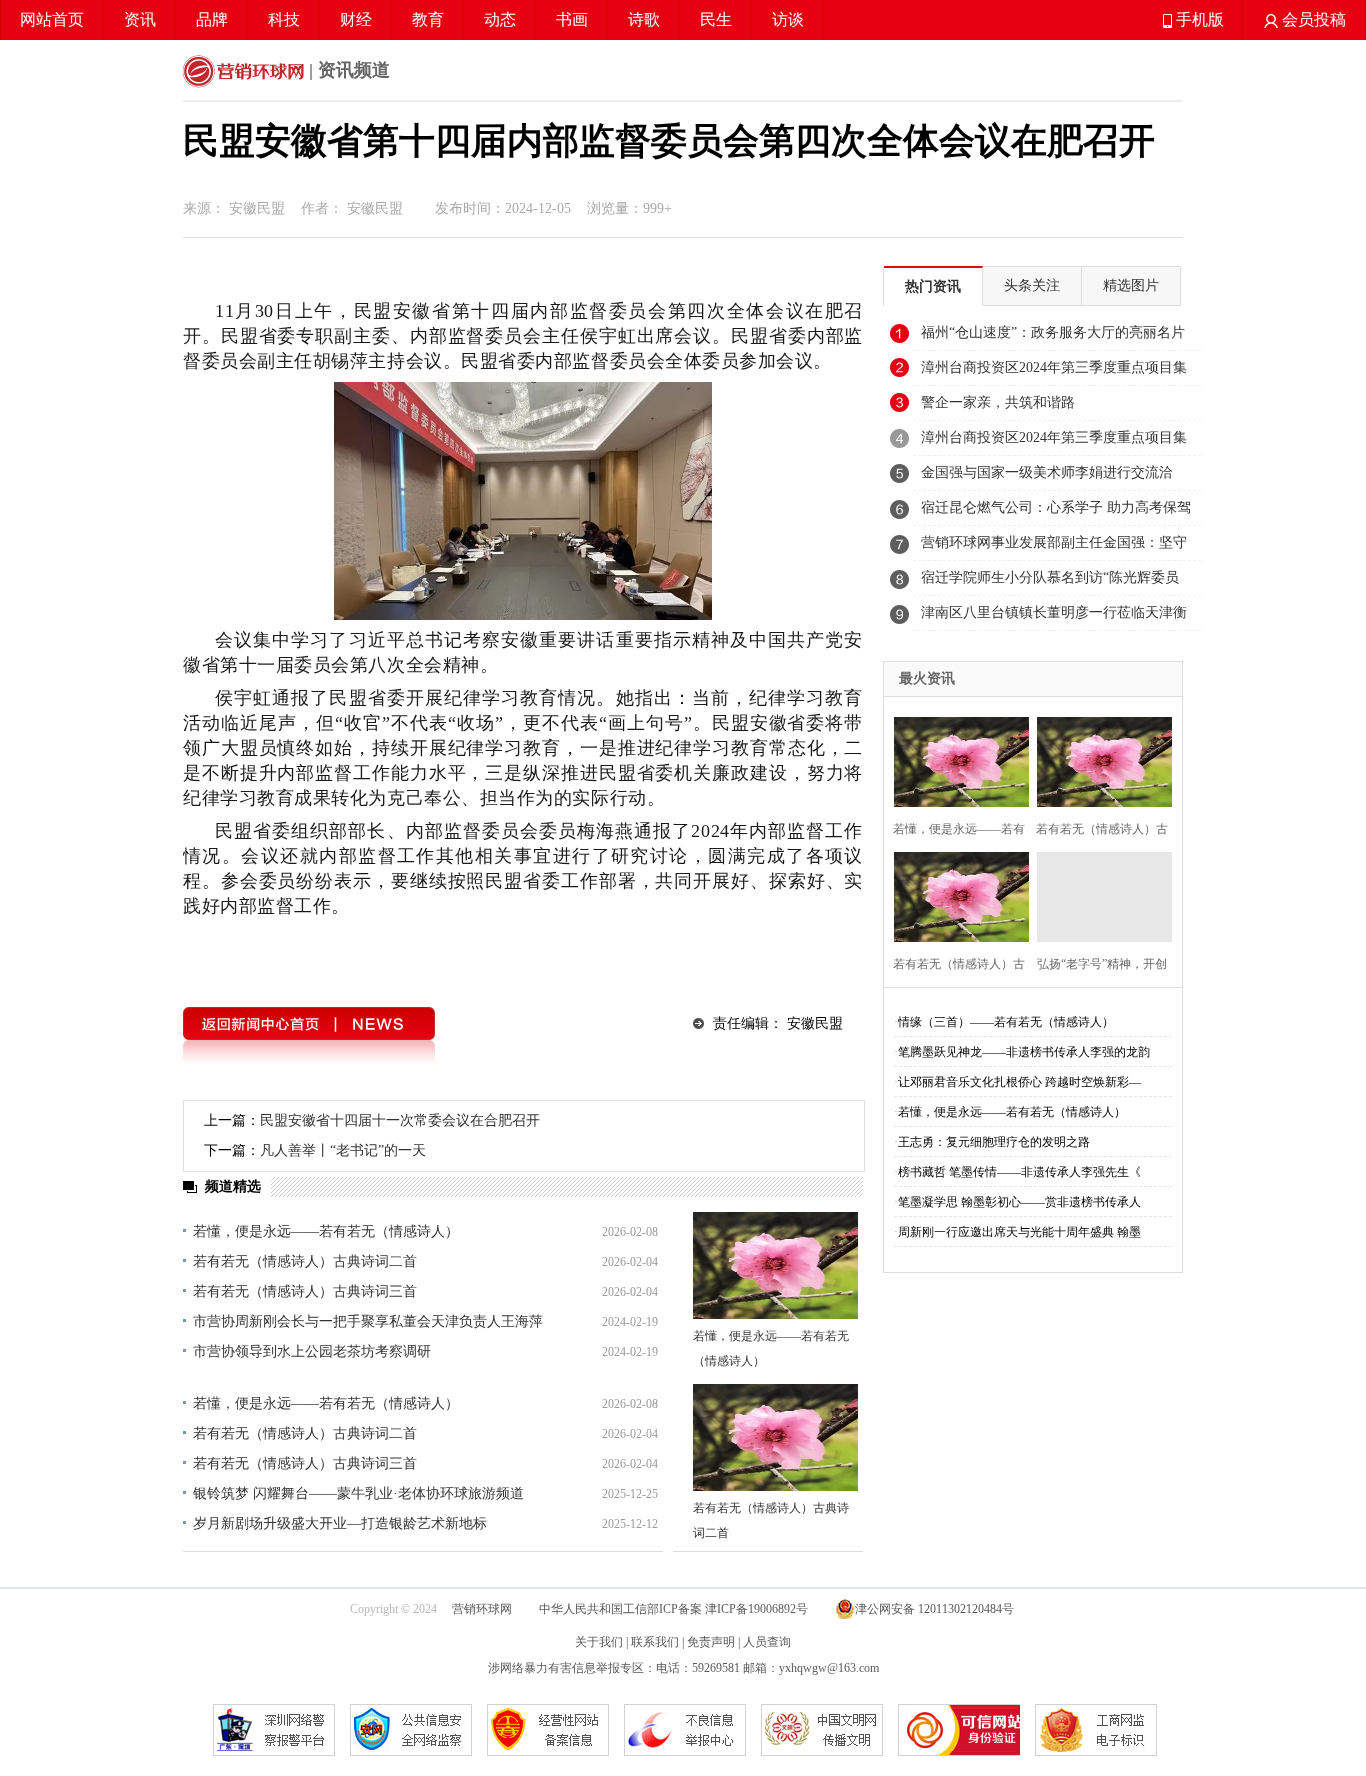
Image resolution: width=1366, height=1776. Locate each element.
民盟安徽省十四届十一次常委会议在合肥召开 (400, 1120)
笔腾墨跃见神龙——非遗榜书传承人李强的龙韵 (1024, 1052)
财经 (356, 19)
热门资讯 (933, 286)
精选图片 (1131, 285)
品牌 (212, 19)
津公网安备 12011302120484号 (934, 1609)
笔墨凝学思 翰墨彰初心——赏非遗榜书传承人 (1019, 1202)
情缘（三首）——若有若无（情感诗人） (1006, 1022)
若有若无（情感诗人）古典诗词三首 (305, 1291)
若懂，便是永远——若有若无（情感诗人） (326, 1231)
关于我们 (599, 1642)
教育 (428, 19)
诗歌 (644, 19)
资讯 (140, 19)
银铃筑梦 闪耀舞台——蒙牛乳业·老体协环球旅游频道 (358, 1493)
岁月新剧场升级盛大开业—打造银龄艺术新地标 (340, 1523)
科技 (284, 19)
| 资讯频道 (347, 70)
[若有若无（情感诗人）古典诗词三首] (955, 894)
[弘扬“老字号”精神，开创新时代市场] (1098, 894)
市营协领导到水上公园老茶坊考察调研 (312, 1351)
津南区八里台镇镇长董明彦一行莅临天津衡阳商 (1054, 618)
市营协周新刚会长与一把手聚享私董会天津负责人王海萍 (368, 1321)
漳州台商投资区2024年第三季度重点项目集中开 (1054, 373)
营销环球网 (482, 1609)
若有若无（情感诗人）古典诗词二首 (305, 1261)
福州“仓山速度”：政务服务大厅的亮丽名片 (1053, 332)
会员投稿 (1312, 19)
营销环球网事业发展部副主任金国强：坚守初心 (1054, 548)
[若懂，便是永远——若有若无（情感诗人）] (775, 1265)
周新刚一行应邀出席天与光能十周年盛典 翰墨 (1019, 1232)
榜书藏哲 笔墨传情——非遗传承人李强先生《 (1019, 1172)
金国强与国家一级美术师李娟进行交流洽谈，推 (1047, 478)
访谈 (788, 19)
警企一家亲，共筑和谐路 (998, 402)
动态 (500, 19)
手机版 (1198, 19)
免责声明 (711, 1642)
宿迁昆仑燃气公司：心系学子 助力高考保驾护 (1056, 513)
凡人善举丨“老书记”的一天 (343, 1150)
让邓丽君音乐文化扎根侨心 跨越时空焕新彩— (1019, 1082)
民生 (716, 19)
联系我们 (655, 1642)
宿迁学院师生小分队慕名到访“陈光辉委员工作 (1050, 583)
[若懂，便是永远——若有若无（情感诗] (955, 759)
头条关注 (1032, 285)
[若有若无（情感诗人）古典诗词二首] (775, 1437)
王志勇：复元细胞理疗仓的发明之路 (994, 1142)
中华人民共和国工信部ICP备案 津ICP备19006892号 (675, 1609)
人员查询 (767, 1642)
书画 (572, 19)
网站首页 (52, 19)
